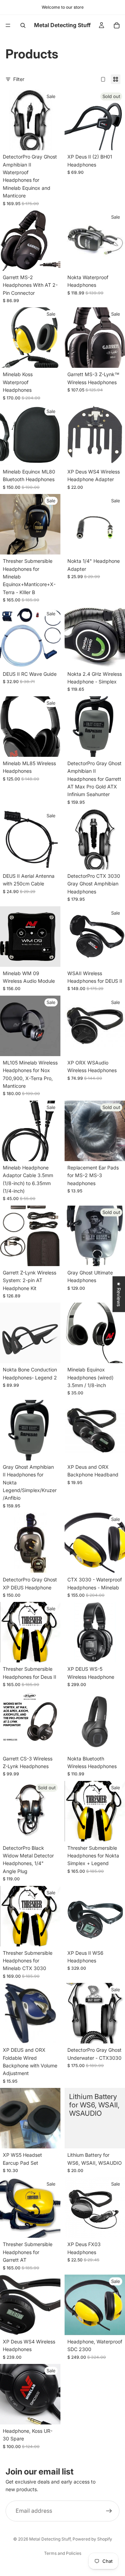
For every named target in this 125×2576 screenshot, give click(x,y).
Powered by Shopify (92, 2539)
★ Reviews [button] (119, 1294)
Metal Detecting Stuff (50, 2539)
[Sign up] (109, 2511)
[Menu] (8, 25)
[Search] (23, 25)
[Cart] (117, 25)
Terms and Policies (63, 2553)
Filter (19, 79)
